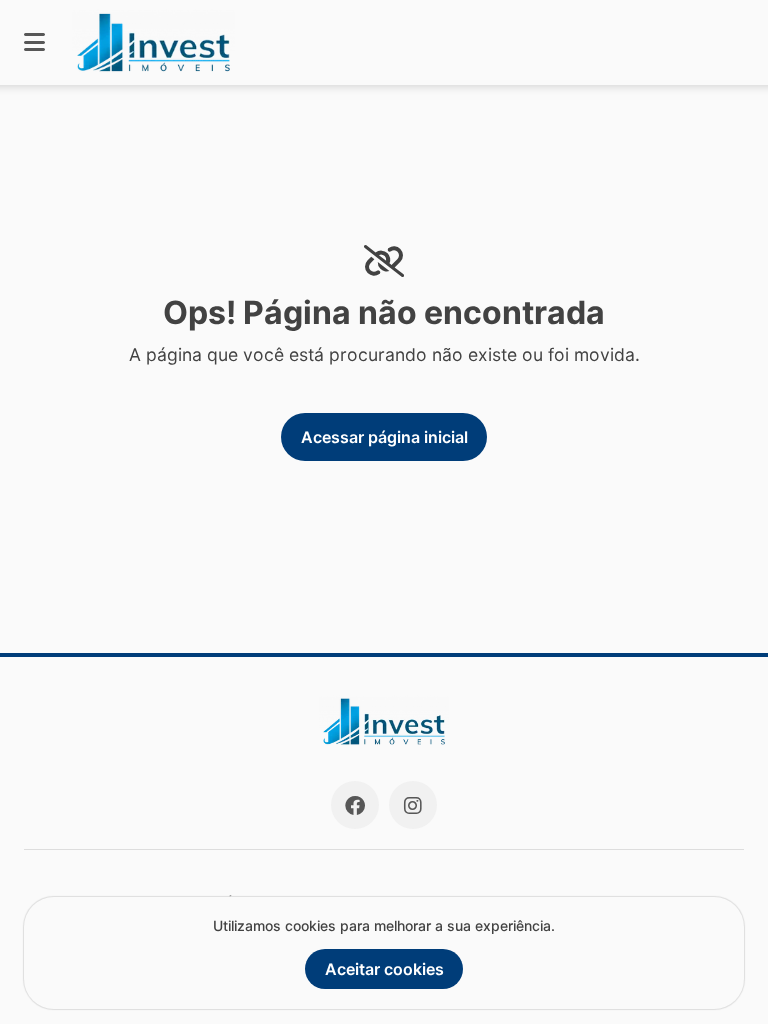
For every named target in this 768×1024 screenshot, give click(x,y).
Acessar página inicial (384, 437)
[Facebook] (355, 805)
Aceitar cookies (384, 969)
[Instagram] (413, 805)
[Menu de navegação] (34, 42)
